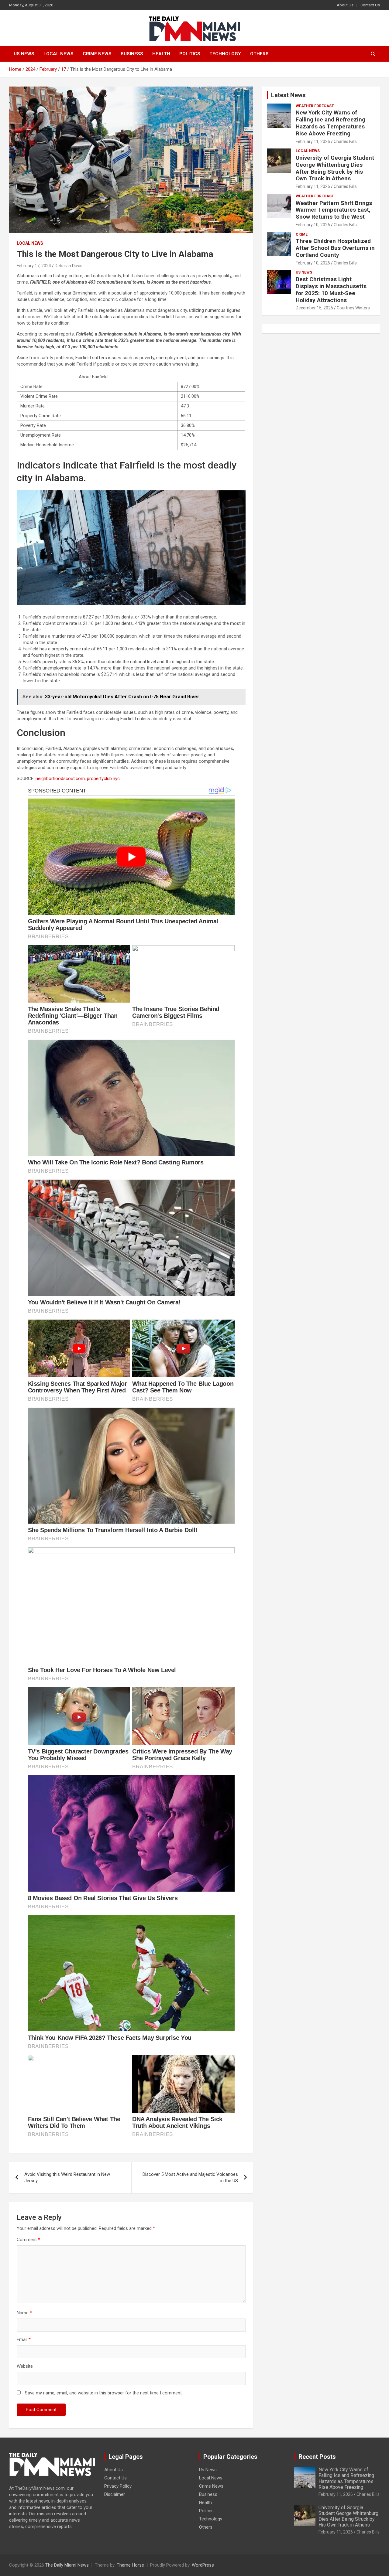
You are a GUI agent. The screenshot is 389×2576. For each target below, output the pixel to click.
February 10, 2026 (313, 225)
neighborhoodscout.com (60, 779)
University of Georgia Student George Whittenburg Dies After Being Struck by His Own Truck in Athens (335, 168)
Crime (302, 234)
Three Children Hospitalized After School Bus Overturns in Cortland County (335, 248)
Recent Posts (317, 2457)
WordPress (203, 2565)
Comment (28, 2240)
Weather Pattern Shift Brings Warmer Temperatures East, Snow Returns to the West (334, 210)
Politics (190, 54)
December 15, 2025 (314, 308)
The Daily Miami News (67, 2565)
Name (24, 2313)
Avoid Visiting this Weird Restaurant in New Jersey (67, 2177)
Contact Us (370, 5)
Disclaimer (115, 2494)
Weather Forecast (315, 106)
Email (24, 2339)
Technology (225, 54)
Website (25, 2366)
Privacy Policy (118, 2486)
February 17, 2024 (34, 266)
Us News (24, 54)
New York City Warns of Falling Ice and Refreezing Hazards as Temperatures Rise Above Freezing (330, 123)
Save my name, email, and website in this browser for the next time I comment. (104, 2393)
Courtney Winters (353, 308)
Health (161, 54)
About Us (345, 5)
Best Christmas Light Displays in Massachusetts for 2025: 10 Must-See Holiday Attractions (331, 290)
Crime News (97, 54)
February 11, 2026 (313, 141)
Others (259, 54)
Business (132, 54)
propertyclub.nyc (103, 779)
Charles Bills (345, 141)
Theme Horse (130, 2565)
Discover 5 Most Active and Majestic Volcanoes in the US (190, 2177)
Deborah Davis (69, 266)
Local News (59, 54)
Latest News (288, 95)
